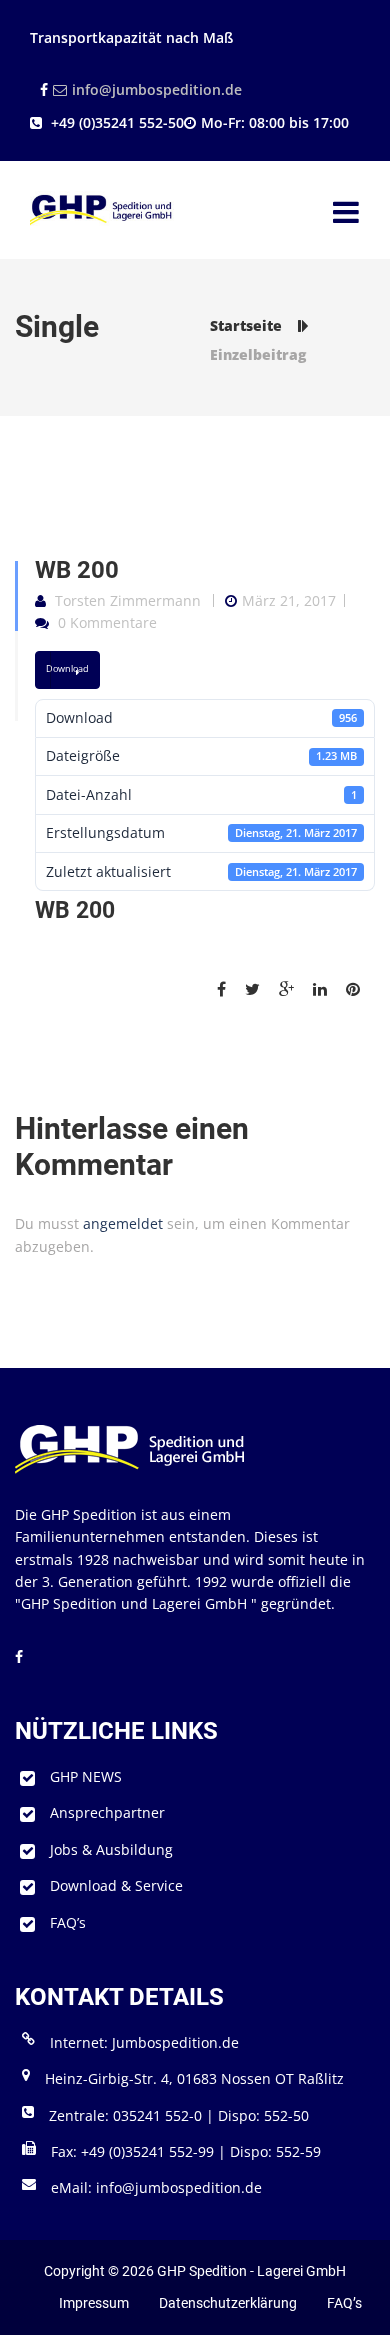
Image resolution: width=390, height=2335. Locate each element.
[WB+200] (260, 989)
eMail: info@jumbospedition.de (156, 2187)
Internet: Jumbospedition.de (144, 2042)
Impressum (94, 2303)
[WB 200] (229, 989)
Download (67, 669)
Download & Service (116, 1885)
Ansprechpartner (107, 1812)
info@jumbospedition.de (157, 89)
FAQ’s (68, 1922)
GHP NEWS (86, 1776)
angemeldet (123, 1223)
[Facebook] (41, 89)
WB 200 (77, 570)
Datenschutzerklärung (228, 2303)
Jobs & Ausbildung (111, 1849)
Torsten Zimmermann (128, 600)
